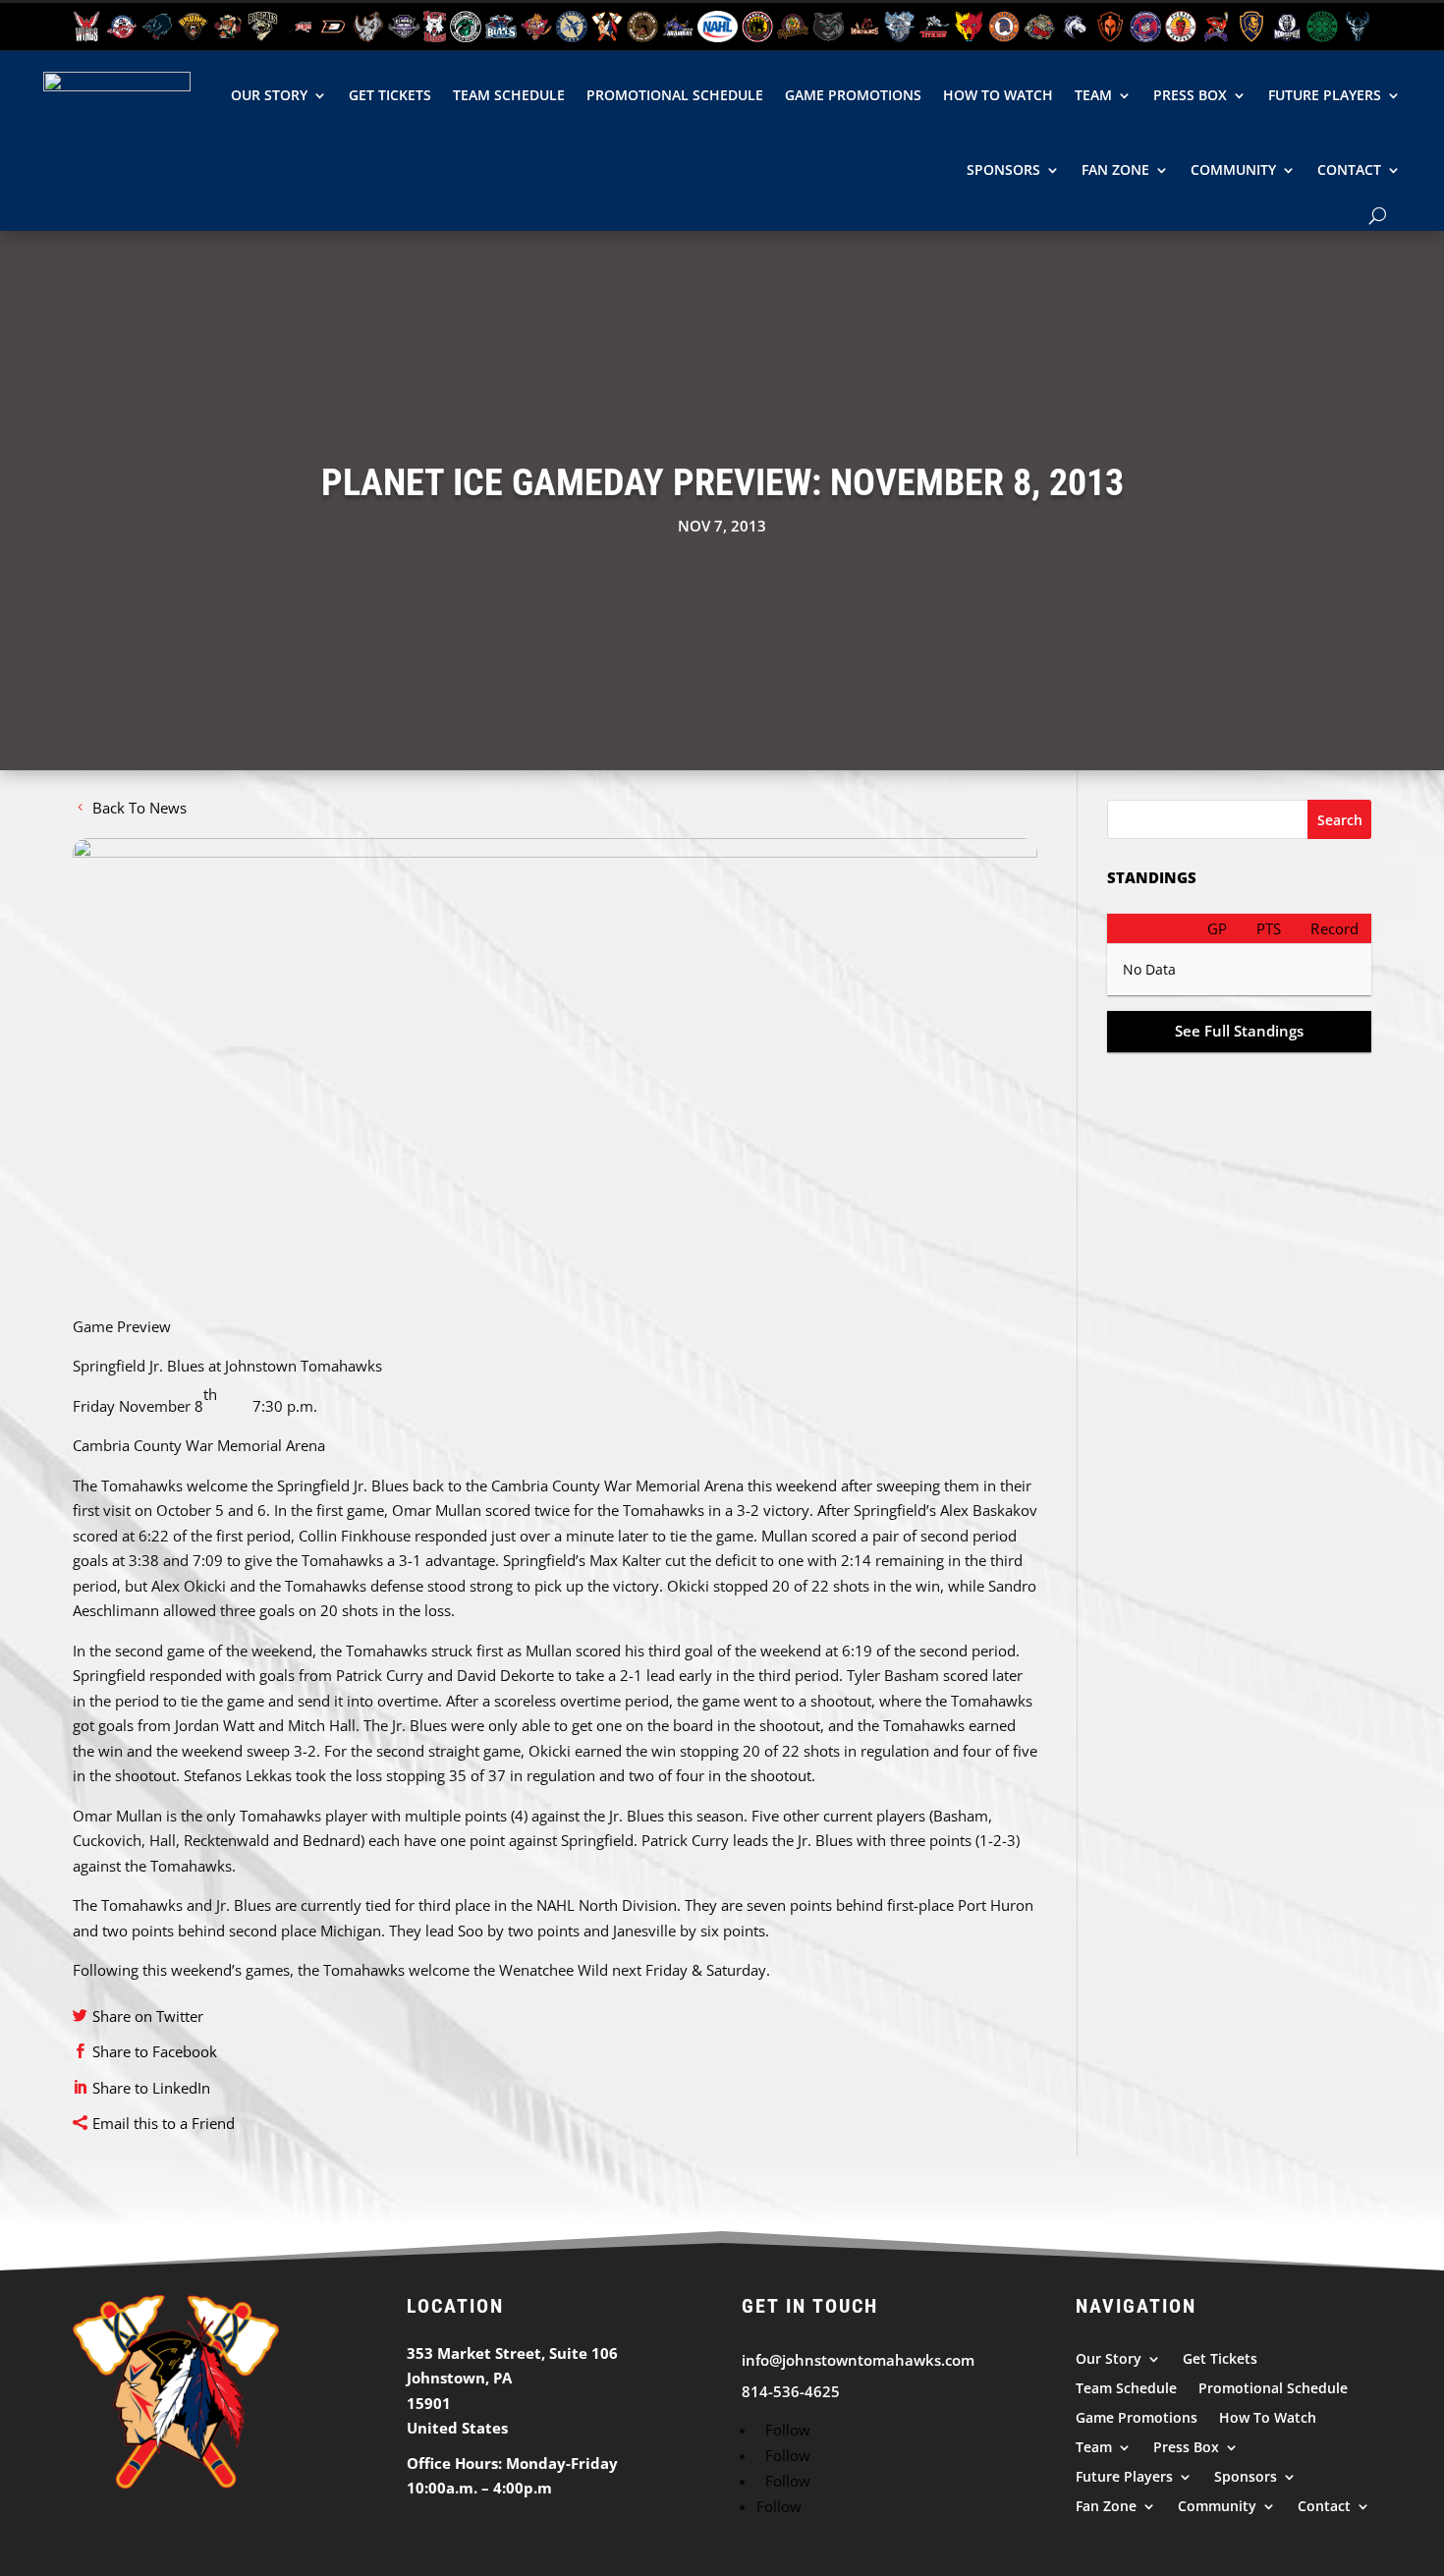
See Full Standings (1239, 1031)
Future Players (1325, 95)
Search (1340, 820)
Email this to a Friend (164, 2123)
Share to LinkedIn (151, 2088)
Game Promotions (853, 95)
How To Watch (998, 95)
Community (1233, 169)
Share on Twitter (148, 2016)
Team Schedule (509, 95)
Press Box (1190, 95)
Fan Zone (1115, 169)
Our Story (269, 95)
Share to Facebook (155, 2051)
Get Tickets (390, 95)
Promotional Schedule (675, 95)
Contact (1349, 169)
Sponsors (1003, 169)
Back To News (139, 808)
